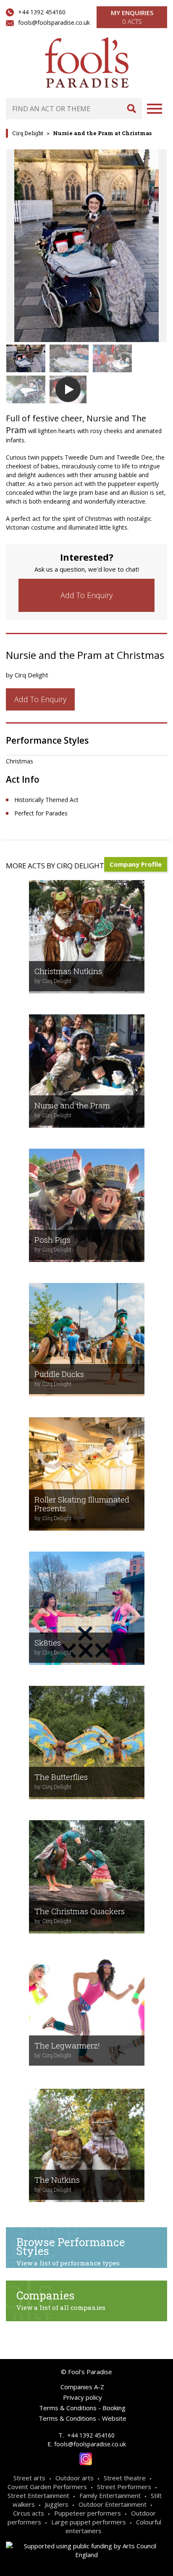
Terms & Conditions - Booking (82, 2408)
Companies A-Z (82, 2387)
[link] (86, 595)
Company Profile (136, 864)
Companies (61, 2300)
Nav (155, 109)
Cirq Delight (28, 133)
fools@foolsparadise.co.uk (54, 22)
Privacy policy (83, 2397)
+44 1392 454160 (42, 12)
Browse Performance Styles (71, 2251)
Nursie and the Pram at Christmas (102, 133)
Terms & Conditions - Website (83, 2418)
